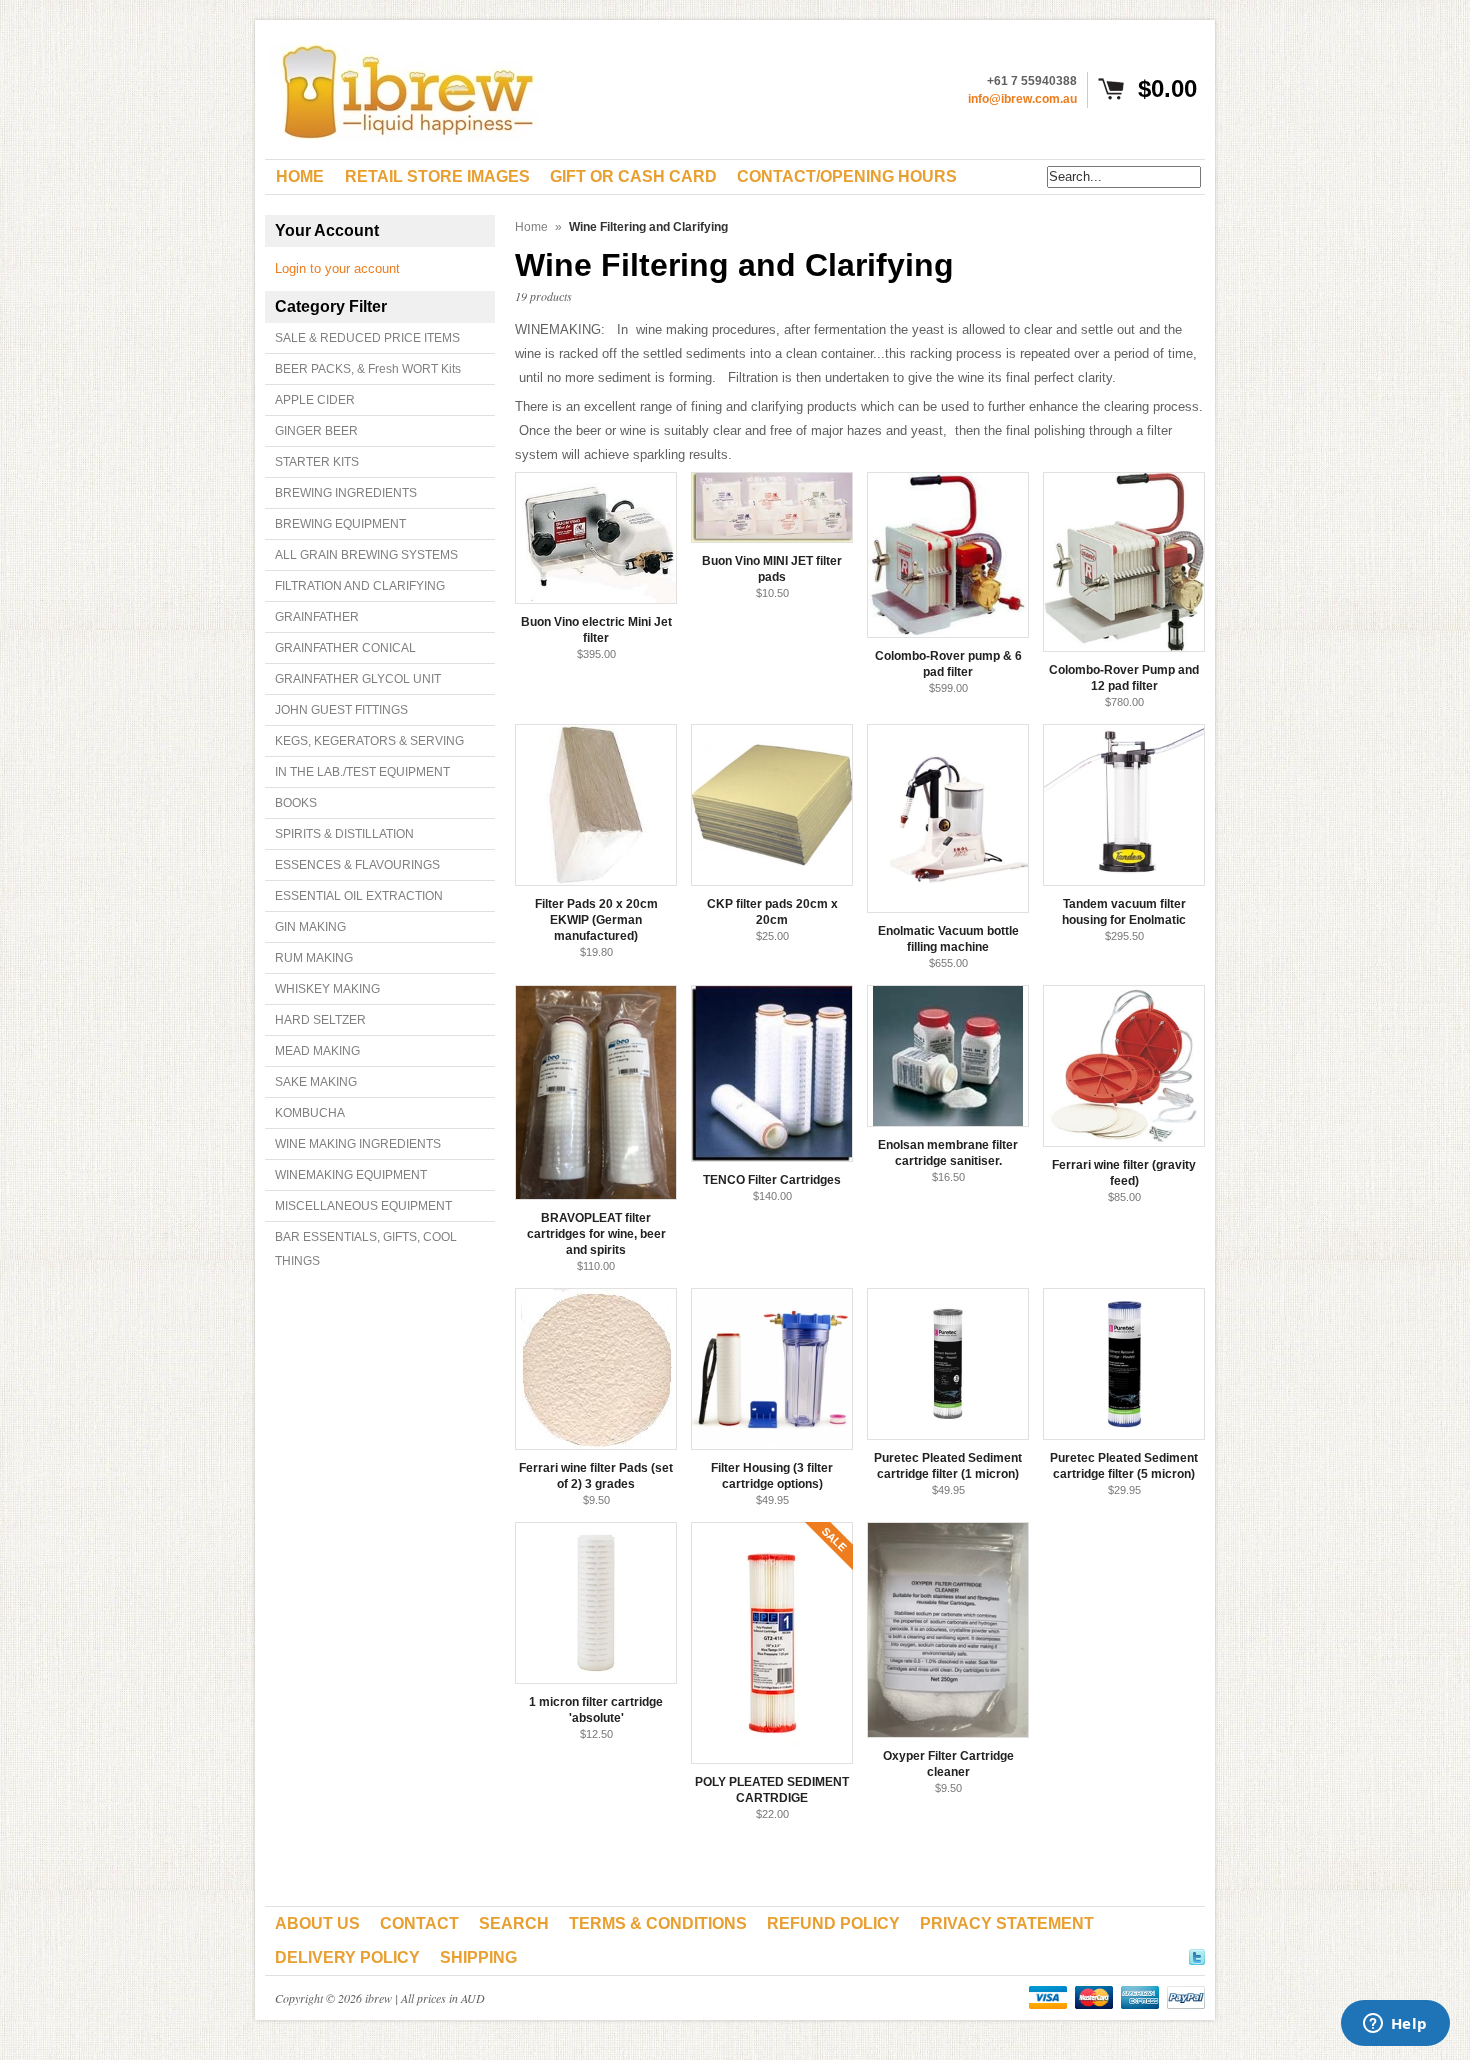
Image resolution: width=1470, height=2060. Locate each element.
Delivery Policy (347, 1957)
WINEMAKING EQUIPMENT (351, 1175)
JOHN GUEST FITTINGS (341, 710)
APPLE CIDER (315, 400)
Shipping (478, 1957)
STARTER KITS (317, 462)
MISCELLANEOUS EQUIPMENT (363, 1206)
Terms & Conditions (658, 1923)
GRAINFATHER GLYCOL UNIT (358, 679)
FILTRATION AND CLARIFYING (360, 586)
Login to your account (337, 268)
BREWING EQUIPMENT (340, 524)
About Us (317, 1923)
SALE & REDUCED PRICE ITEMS (367, 338)
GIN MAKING (310, 927)
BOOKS (296, 803)
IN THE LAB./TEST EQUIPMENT (362, 772)
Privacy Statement (1007, 1923)
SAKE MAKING (316, 1082)
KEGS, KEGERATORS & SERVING (369, 741)
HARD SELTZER (320, 1020)
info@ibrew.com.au (1022, 99)
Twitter (1197, 1954)
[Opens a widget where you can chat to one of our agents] (1395, 2025)
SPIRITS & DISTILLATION (344, 834)
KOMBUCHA (310, 1113)
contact (419, 1923)
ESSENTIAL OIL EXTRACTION (359, 896)
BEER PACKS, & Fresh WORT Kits (368, 369)
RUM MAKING (314, 958)
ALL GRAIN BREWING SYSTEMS (366, 555)
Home (531, 227)
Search (514, 1923)
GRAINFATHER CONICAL (345, 648)
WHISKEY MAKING (327, 989)
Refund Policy (833, 1923)
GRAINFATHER (317, 617)
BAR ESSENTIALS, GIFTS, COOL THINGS (366, 1249)
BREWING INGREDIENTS (346, 493)
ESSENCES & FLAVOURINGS (357, 865)
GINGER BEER (316, 431)
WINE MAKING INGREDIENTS (358, 1144)
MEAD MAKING (317, 1051)
